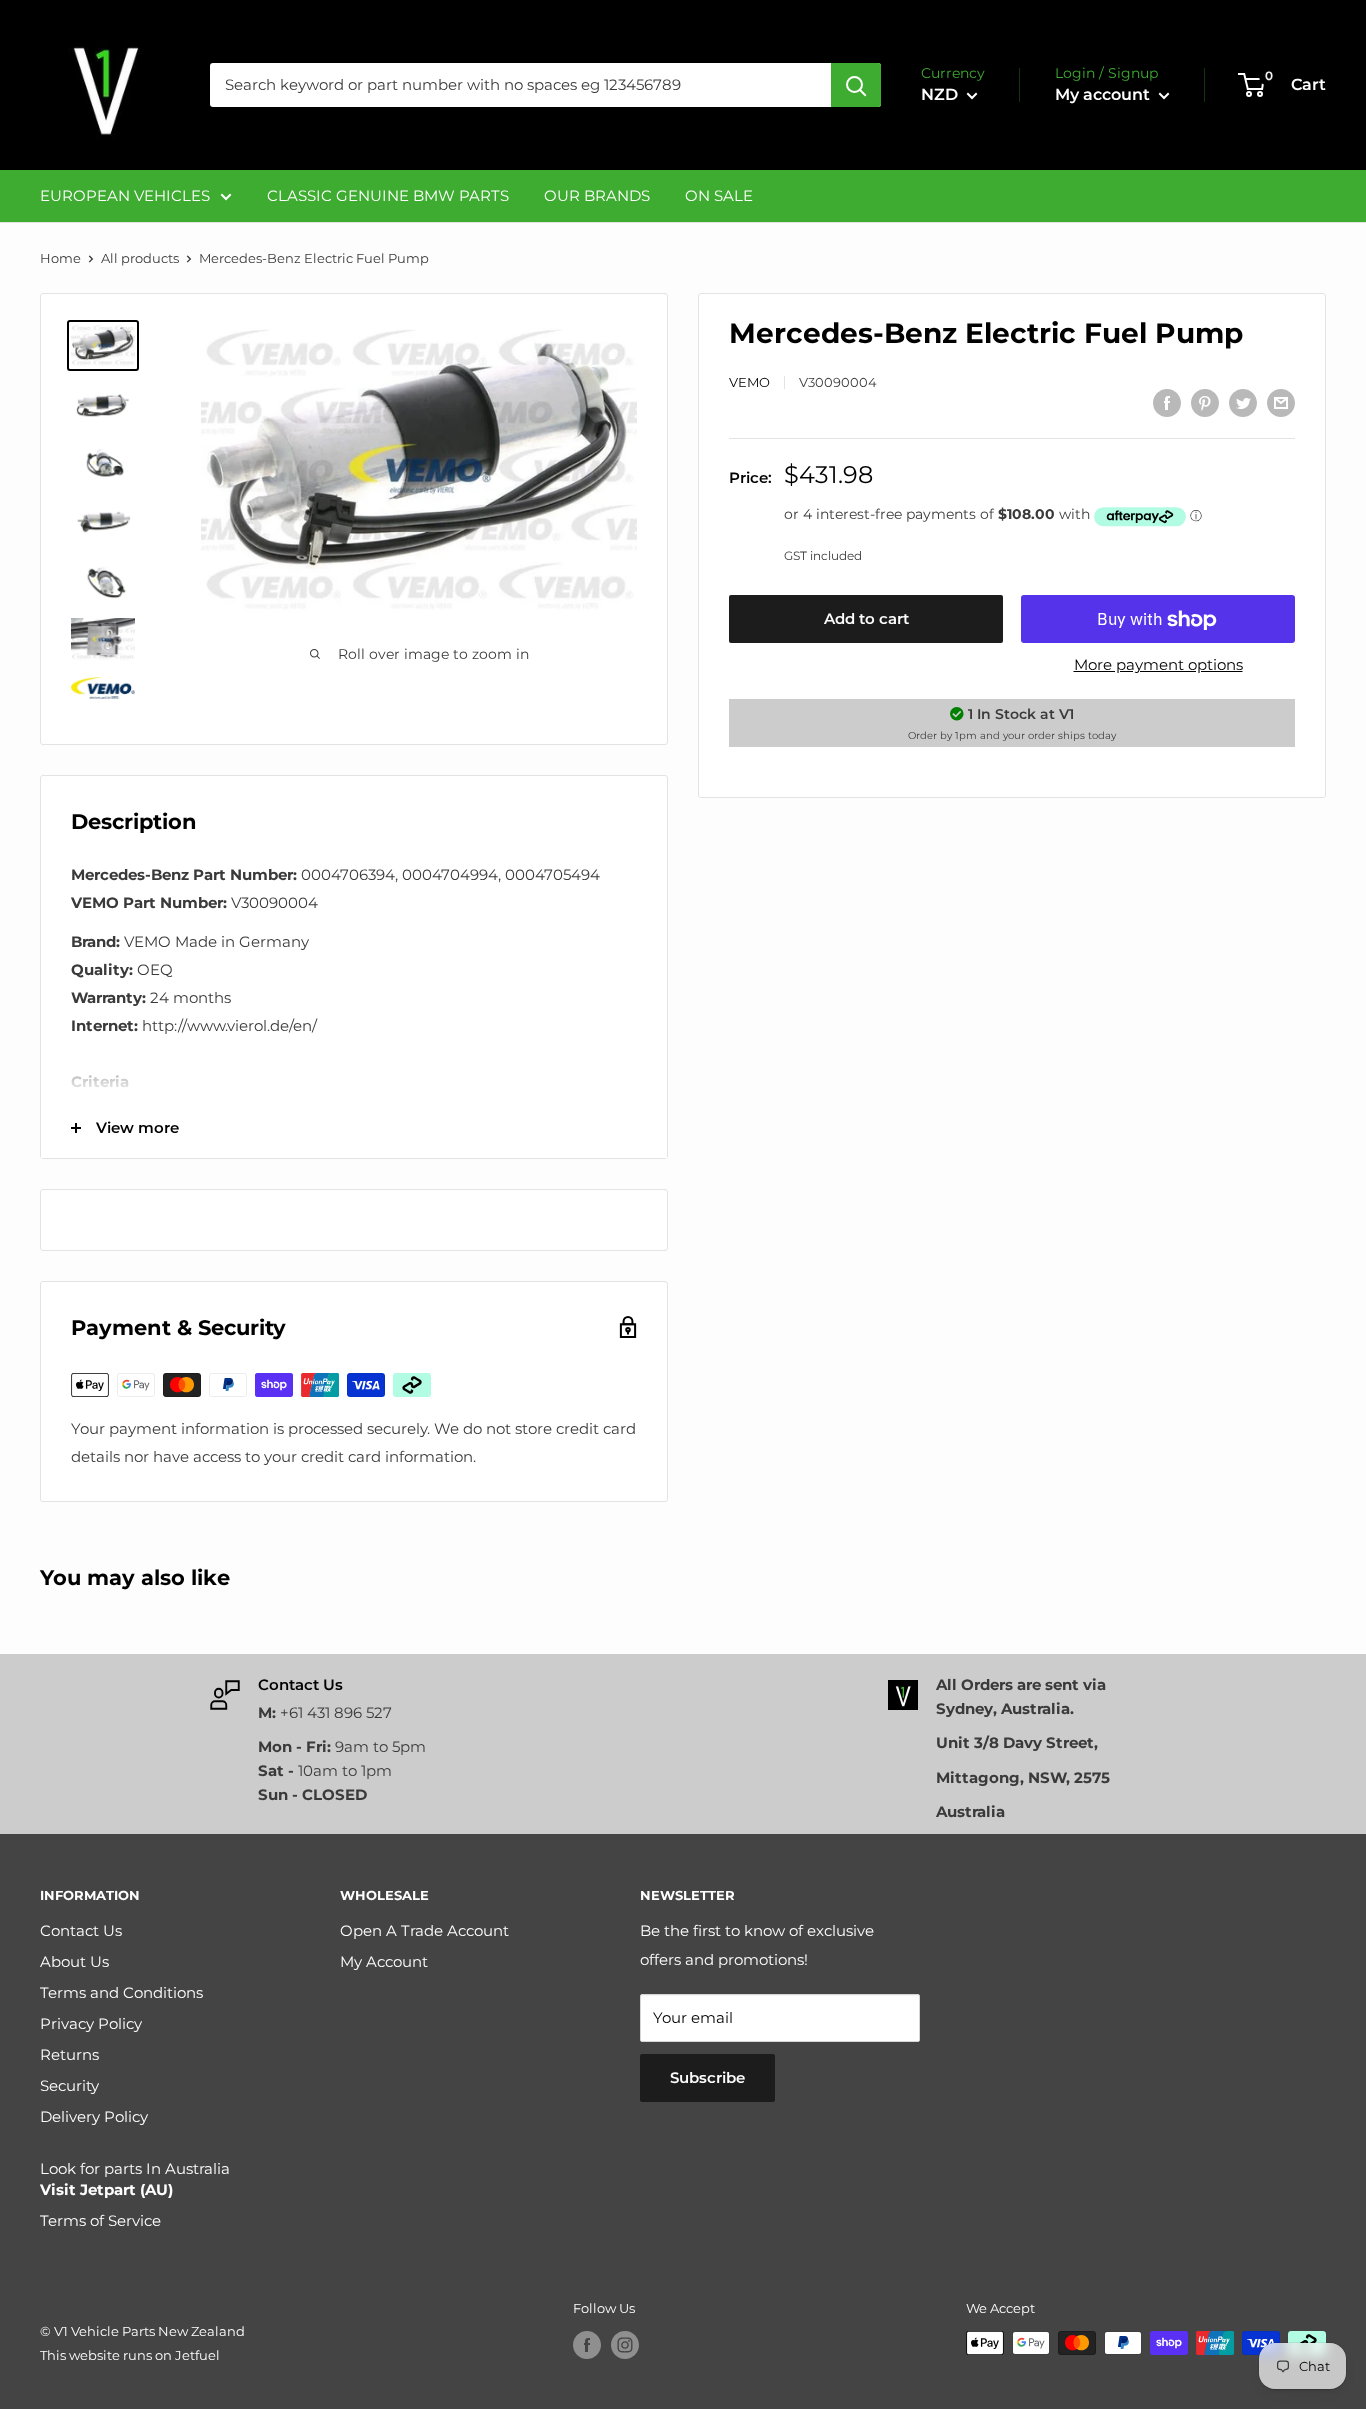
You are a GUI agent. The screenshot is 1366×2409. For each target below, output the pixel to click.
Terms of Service (100, 2220)
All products (140, 258)
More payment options (1158, 665)
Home (60, 258)
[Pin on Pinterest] (1205, 402)
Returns (69, 2054)
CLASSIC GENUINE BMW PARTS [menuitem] (388, 195)
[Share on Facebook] (1167, 402)
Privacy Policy (91, 2023)
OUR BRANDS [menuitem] (597, 195)
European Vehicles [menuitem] (125, 195)
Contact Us (81, 1930)
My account (1104, 94)
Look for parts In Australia (135, 2179)
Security (69, 2085)
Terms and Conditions (121, 1992)
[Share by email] (1281, 402)
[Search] (856, 85)
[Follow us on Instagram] (625, 2345)
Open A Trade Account (424, 1930)
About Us (74, 1961)
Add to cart (866, 619)
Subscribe (707, 2077)
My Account (384, 1961)
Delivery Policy (94, 2116)
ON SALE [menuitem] (719, 195)
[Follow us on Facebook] (587, 2345)
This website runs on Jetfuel (130, 2355)
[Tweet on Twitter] (1243, 402)
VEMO (749, 382)
